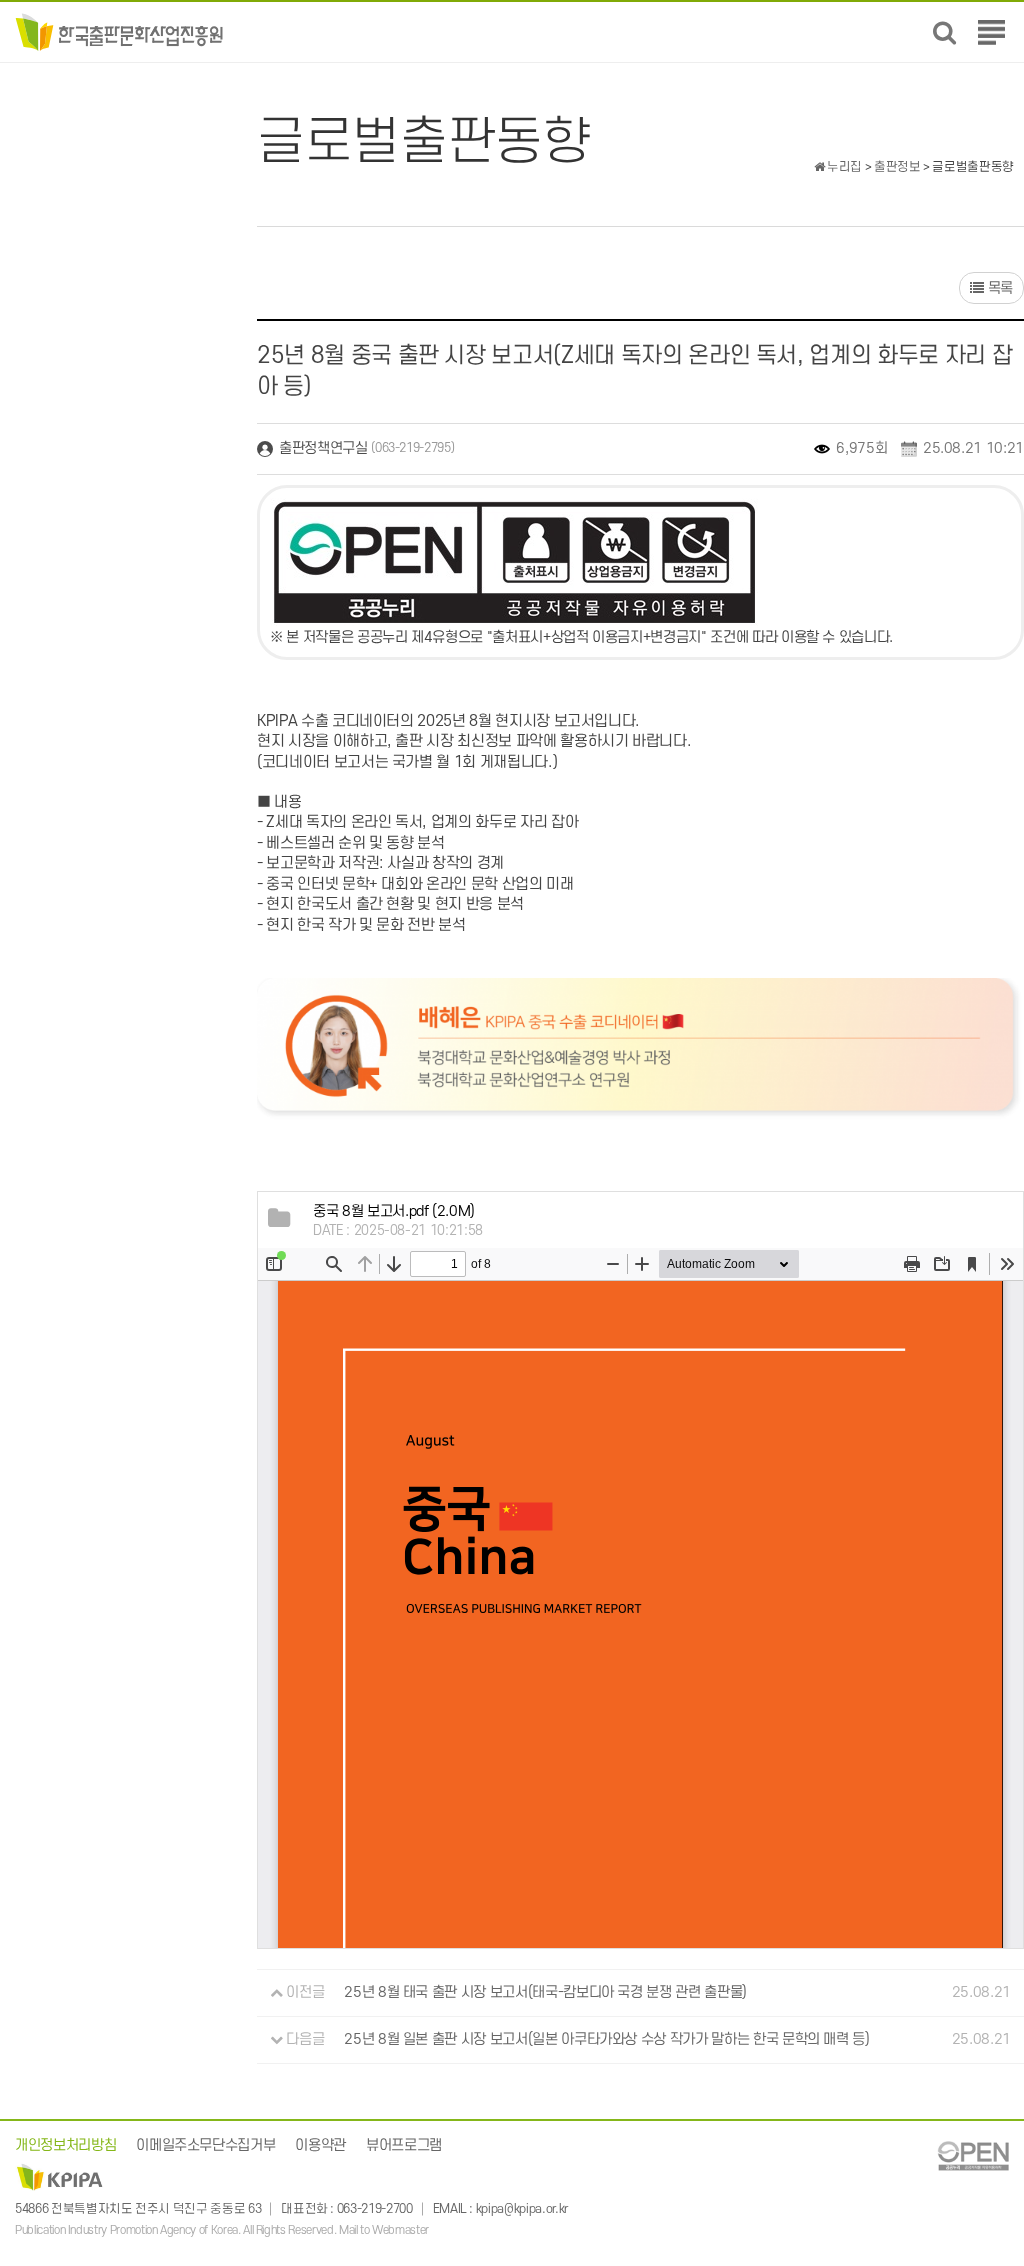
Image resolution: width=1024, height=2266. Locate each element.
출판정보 (897, 167)
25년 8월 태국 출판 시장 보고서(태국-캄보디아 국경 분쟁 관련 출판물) (545, 1992)
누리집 (843, 167)
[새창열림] (973, 2155)
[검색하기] (944, 32)
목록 (998, 288)
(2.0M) (394, 1211)
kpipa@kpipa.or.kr (522, 2209)
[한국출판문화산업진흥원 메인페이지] (119, 31)
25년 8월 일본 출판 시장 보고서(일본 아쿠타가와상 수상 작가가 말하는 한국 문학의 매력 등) (606, 2039)
